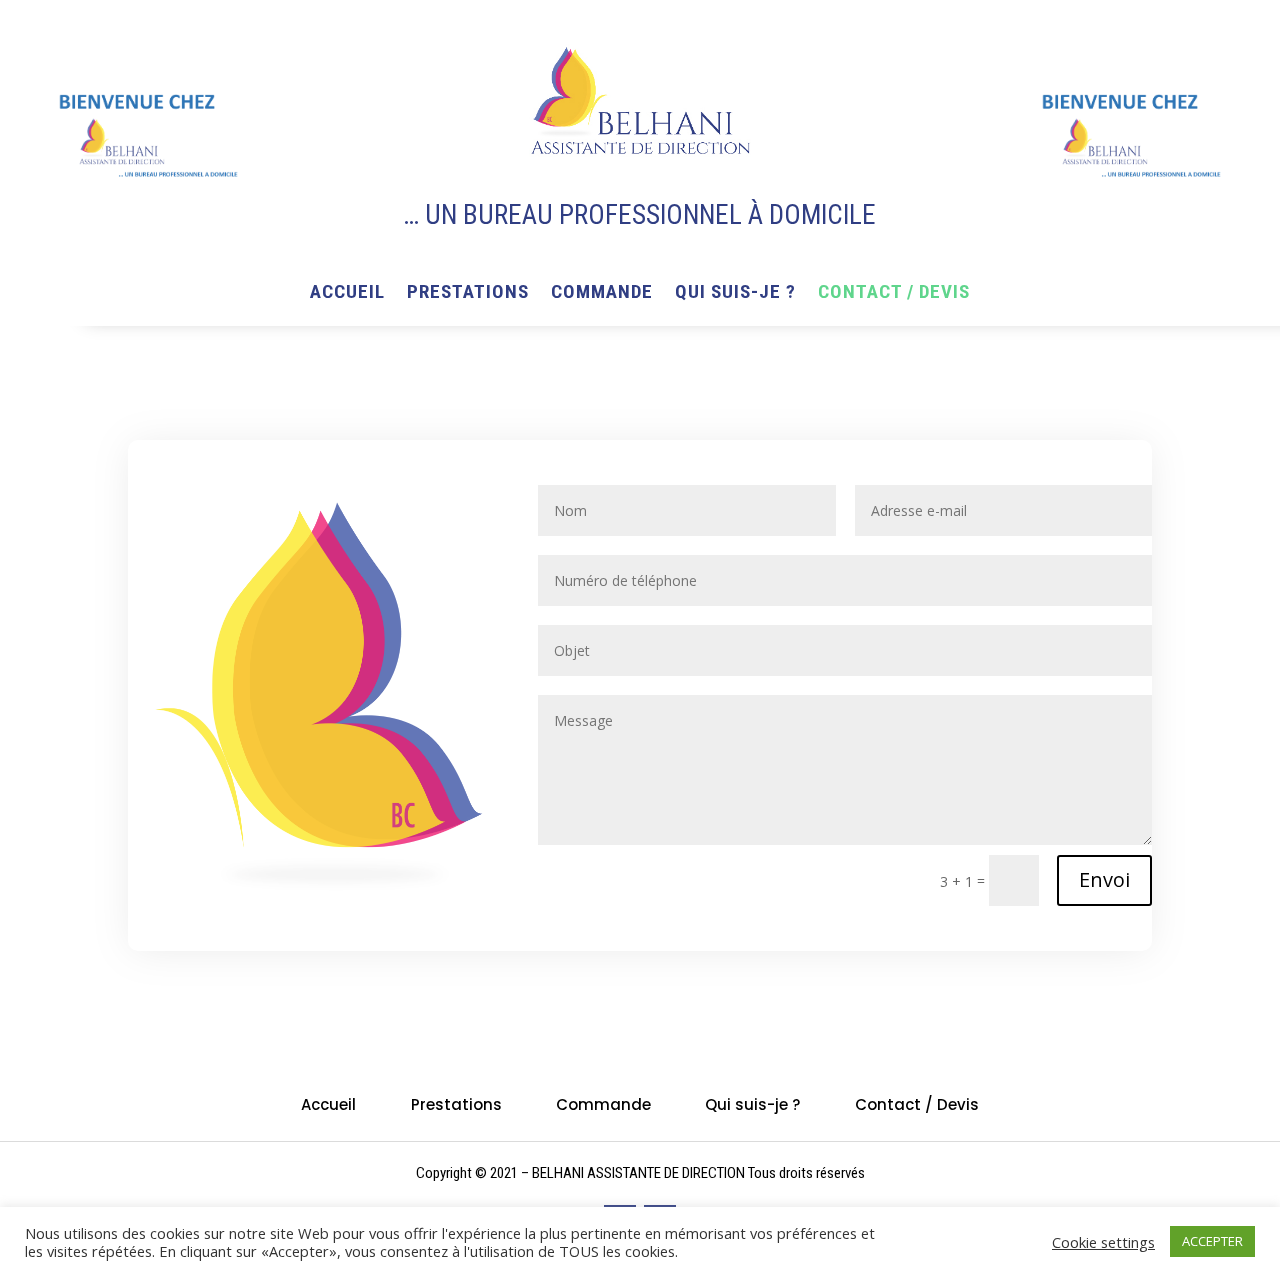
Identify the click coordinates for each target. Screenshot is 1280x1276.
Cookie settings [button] (1103, 1242)
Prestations (468, 294)
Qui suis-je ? (735, 294)
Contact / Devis (894, 294)
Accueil (347, 294)
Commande (602, 294)
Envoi (1104, 879)
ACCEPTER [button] (1212, 1241)
